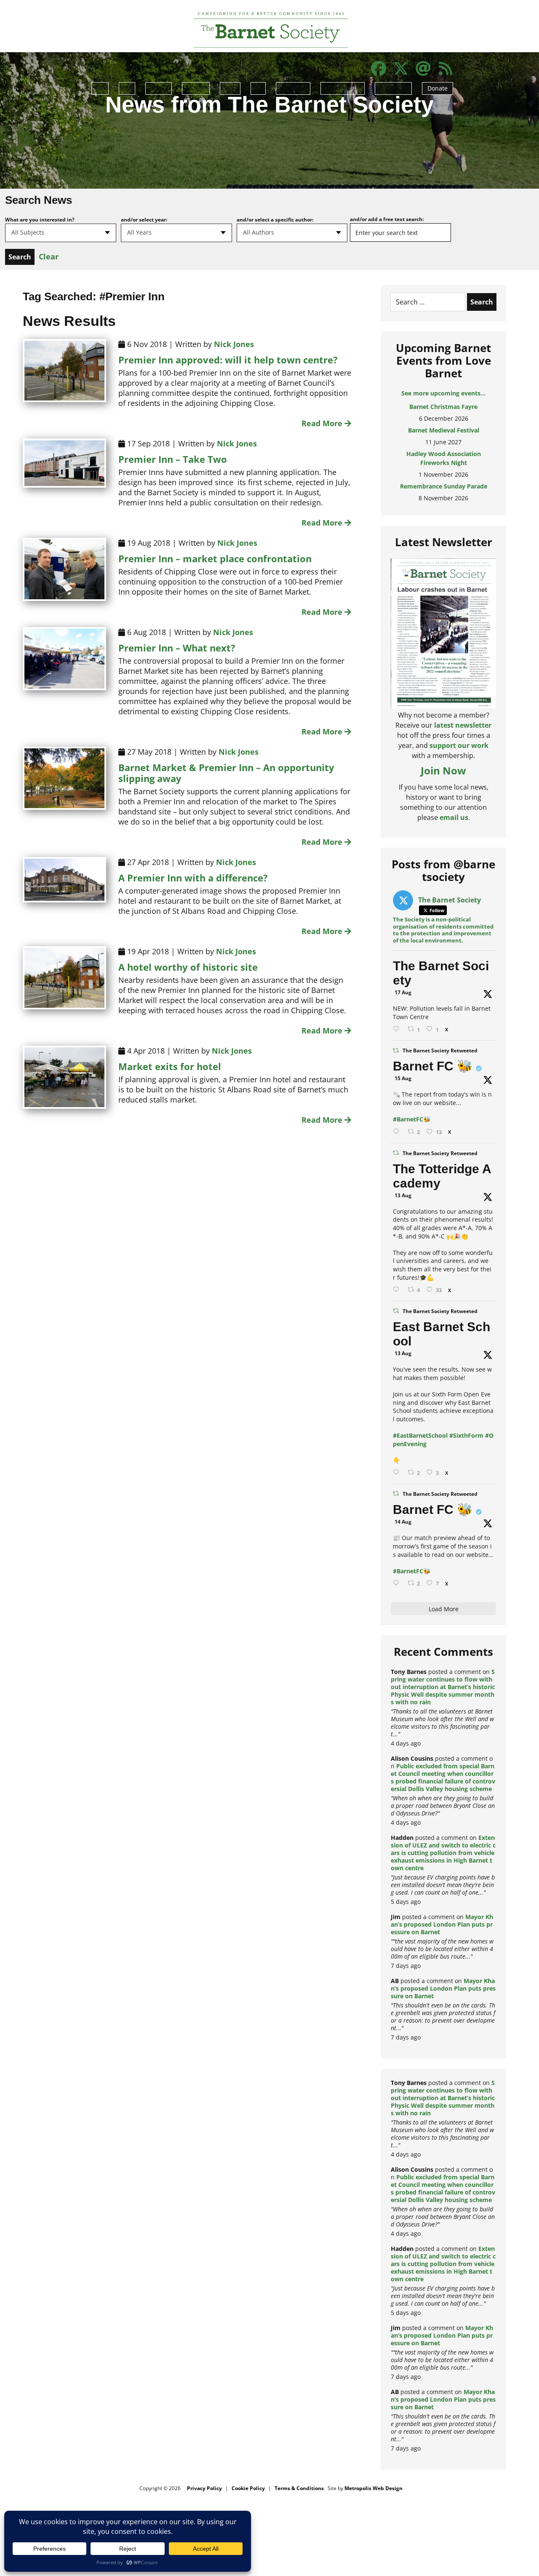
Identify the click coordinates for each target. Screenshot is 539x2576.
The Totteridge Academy (442, 1176)
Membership (393, 87)
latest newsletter (463, 725)
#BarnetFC (408, 1119)
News (127, 87)
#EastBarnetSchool (420, 1435)
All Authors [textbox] (259, 232)
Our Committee (343, 87)
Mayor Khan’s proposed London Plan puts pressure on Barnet (442, 1924)
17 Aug (403, 992)
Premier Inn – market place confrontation (215, 558)
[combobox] (61, 233)
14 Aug (403, 1522)
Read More (323, 423)
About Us (159, 87)
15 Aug (403, 1078)
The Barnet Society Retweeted (440, 1050)
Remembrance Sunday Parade (444, 463)
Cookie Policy (248, 2488)
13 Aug (403, 1195)
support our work (459, 745)
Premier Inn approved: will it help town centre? (228, 360)
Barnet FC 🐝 (433, 1066)
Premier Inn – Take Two (173, 459)
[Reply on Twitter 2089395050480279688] (398, 1029)
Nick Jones (234, 344)
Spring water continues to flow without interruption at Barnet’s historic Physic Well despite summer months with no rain (443, 1687)
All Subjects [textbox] (28, 232)
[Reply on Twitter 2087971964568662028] (398, 1472)
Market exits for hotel (170, 1066)
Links (258, 87)
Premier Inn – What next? (177, 648)
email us (454, 817)
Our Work (196, 87)
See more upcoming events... (443, 393)
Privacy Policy (204, 2488)
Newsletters (293, 87)
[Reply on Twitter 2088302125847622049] (398, 1583)
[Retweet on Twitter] (396, 1050)
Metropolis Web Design (374, 2488)
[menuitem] (100, 93)
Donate (438, 88)
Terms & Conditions (299, 2488)
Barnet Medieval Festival (444, 407)
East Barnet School (442, 1334)
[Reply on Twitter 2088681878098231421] (398, 1132)
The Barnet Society (441, 973)
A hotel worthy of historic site (188, 967)
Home (100, 87)
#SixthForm (466, 1435)
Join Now (443, 770)
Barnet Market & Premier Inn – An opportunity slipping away (226, 773)
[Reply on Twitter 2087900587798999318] (398, 1290)
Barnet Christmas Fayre (443, 486)
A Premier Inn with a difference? (193, 878)
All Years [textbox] (139, 232)
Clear (49, 256)
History (230, 87)
